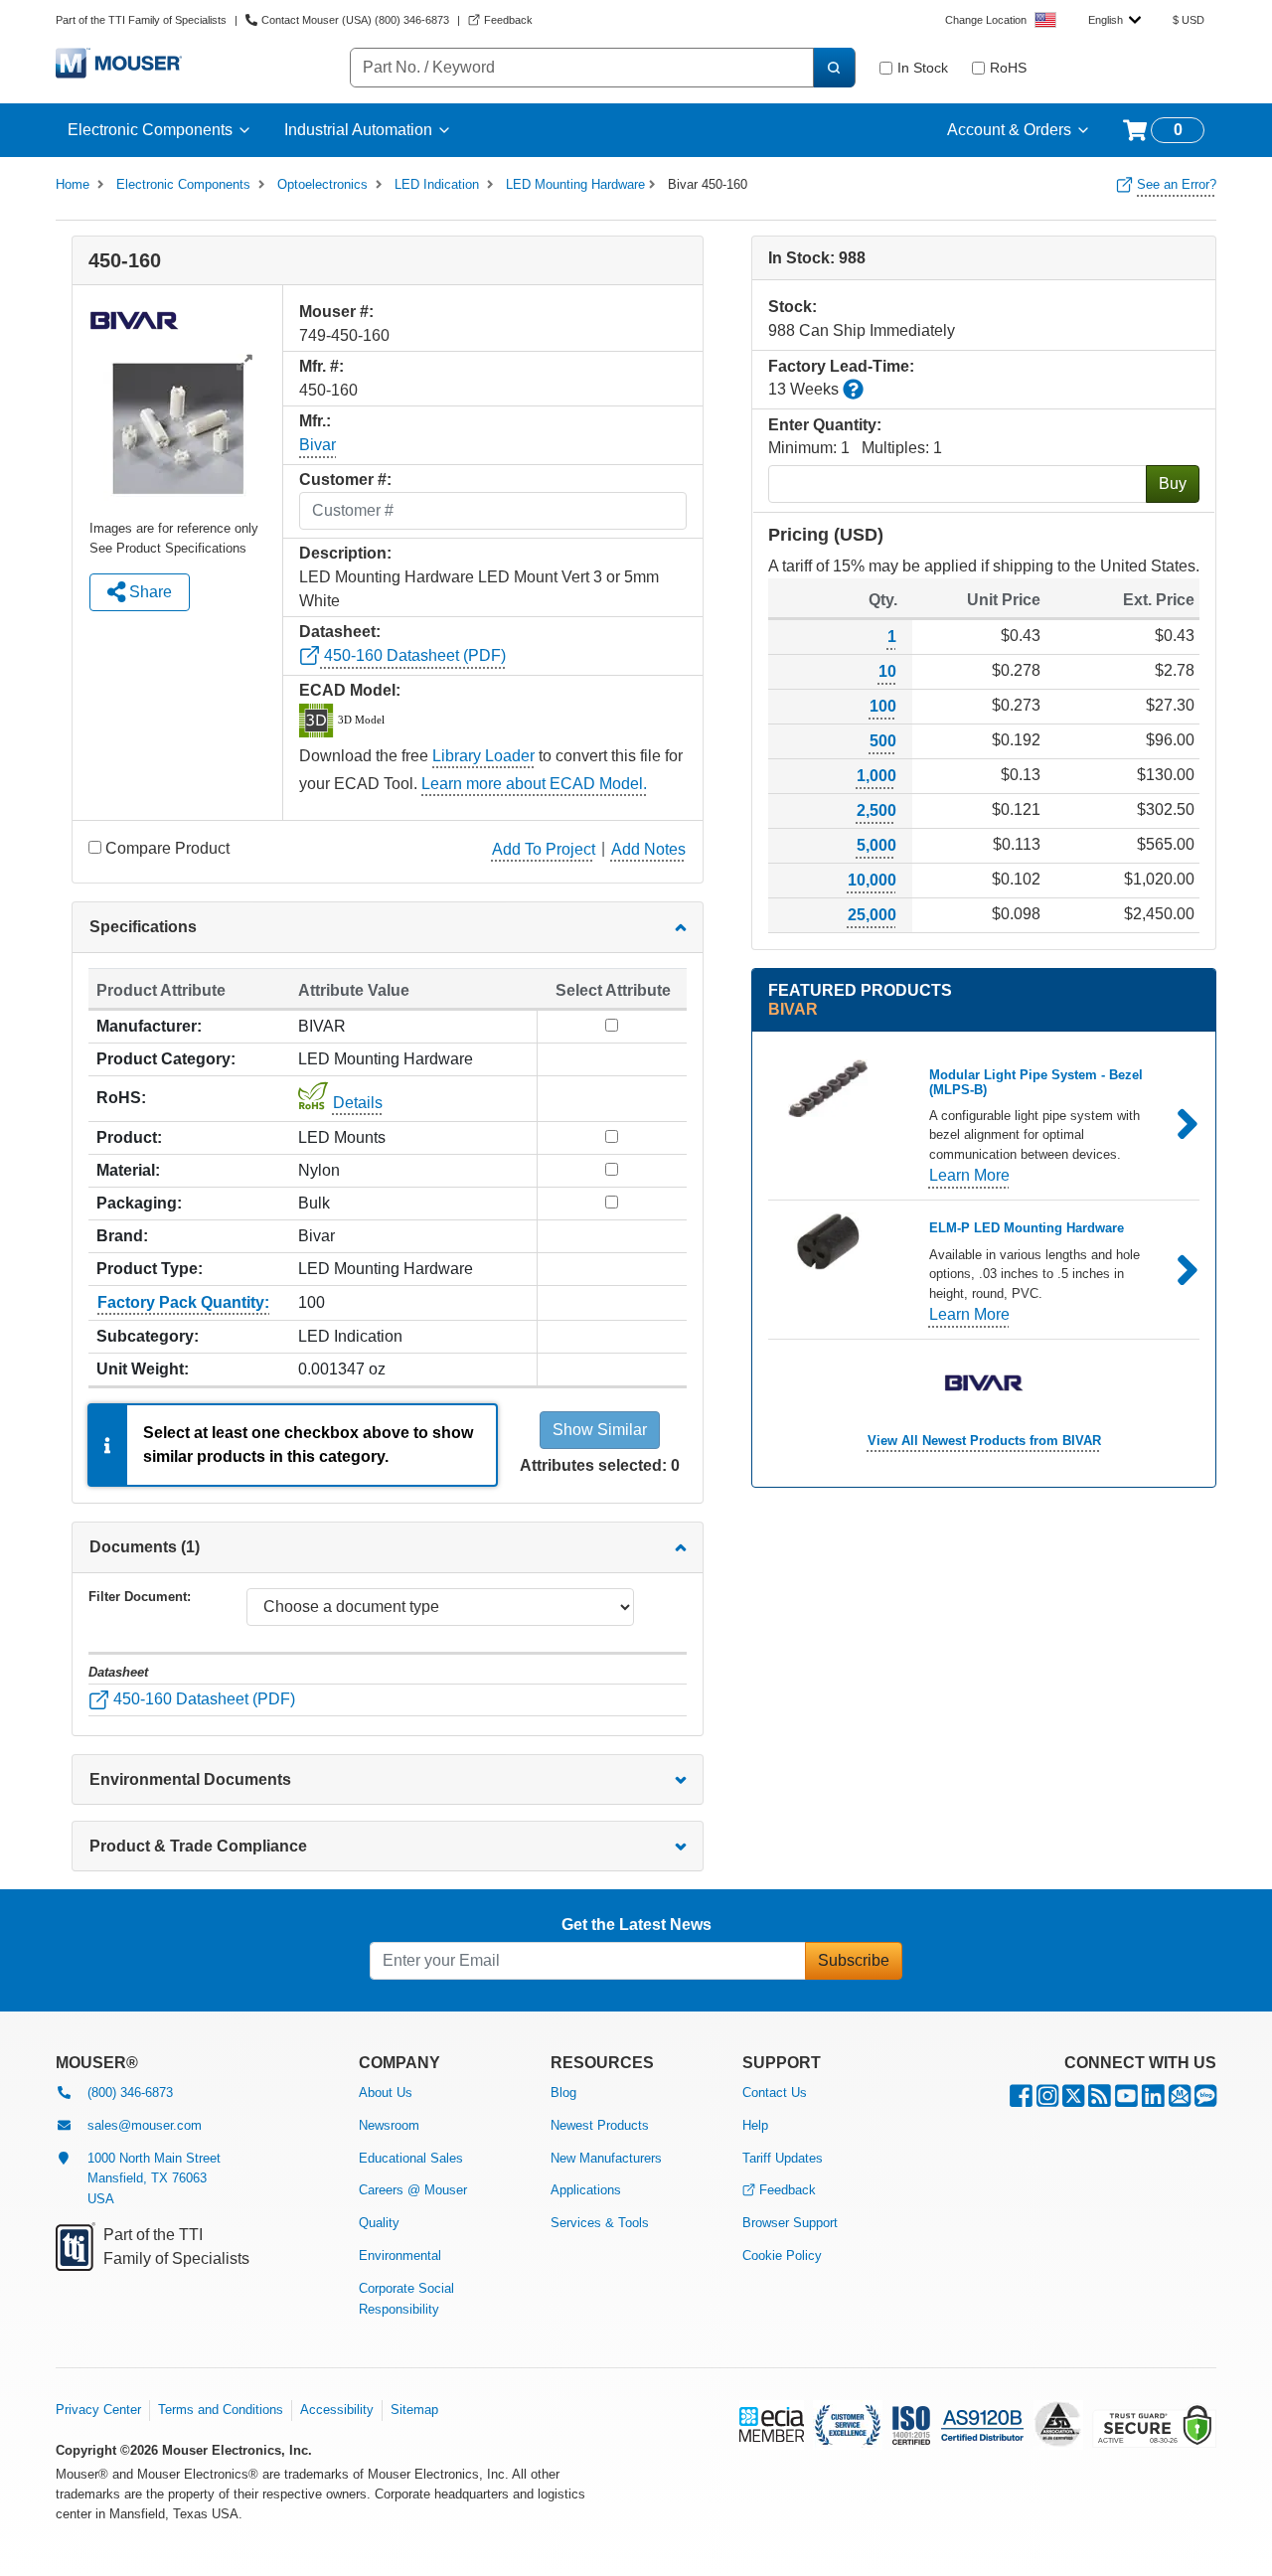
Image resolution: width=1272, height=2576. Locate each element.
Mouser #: (336, 312)
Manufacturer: (149, 1026)
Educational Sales (411, 2158)
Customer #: (345, 480)
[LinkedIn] (1153, 2100)
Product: (129, 1137)
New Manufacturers (606, 2158)
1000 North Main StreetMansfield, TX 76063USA (154, 2179)
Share (149, 592)
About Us (386, 2093)
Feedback (788, 2190)
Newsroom (389, 2125)
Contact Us (775, 2093)
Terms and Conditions (221, 2410)
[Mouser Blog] (1205, 2100)
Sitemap (414, 2410)
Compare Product (167, 848)
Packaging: (139, 1203)
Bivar (318, 445)
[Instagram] (1047, 2100)
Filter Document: (140, 1597)
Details (358, 1103)
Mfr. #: (321, 366)
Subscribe (854, 1960)
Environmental (400, 2255)
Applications (586, 2190)
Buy (1173, 483)
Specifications (143, 927)
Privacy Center (98, 2410)
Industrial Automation (358, 130)
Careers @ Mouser (413, 2190)
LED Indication (437, 184)
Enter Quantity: (825, 425)
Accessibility (337, 2410)
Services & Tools (600, 2223)
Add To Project (544, 849)
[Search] (834, 68)
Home (73, 184)
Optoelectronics (322, 184)
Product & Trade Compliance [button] (198, 1846)
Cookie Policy (782, 2255)
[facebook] (1021, 2100)
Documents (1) (145, 1547)
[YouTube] (1126, 2100)
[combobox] (1114, 20)
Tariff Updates (783, 2158)
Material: (128, 1170)
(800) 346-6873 (130, 2093)
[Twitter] (1073, 2100)
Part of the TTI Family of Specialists (141, 20)
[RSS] (1100, 2100)
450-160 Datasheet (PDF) (413, 655)
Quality (379, 2223)
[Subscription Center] (1180, 2100)
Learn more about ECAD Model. (534, 784)
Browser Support (790, 2223)
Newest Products (600, 2125)
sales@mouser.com (145, 2125)
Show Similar (600, 1430)
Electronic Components (150, 130)
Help (755, 2125)
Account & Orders (1009, 130)
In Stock (923, 68)
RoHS (1008, 68)
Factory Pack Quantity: (183, 1302)
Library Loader (483, 756)
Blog (563, 2093)
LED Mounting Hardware (575, 184)
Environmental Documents (190, 1779)
